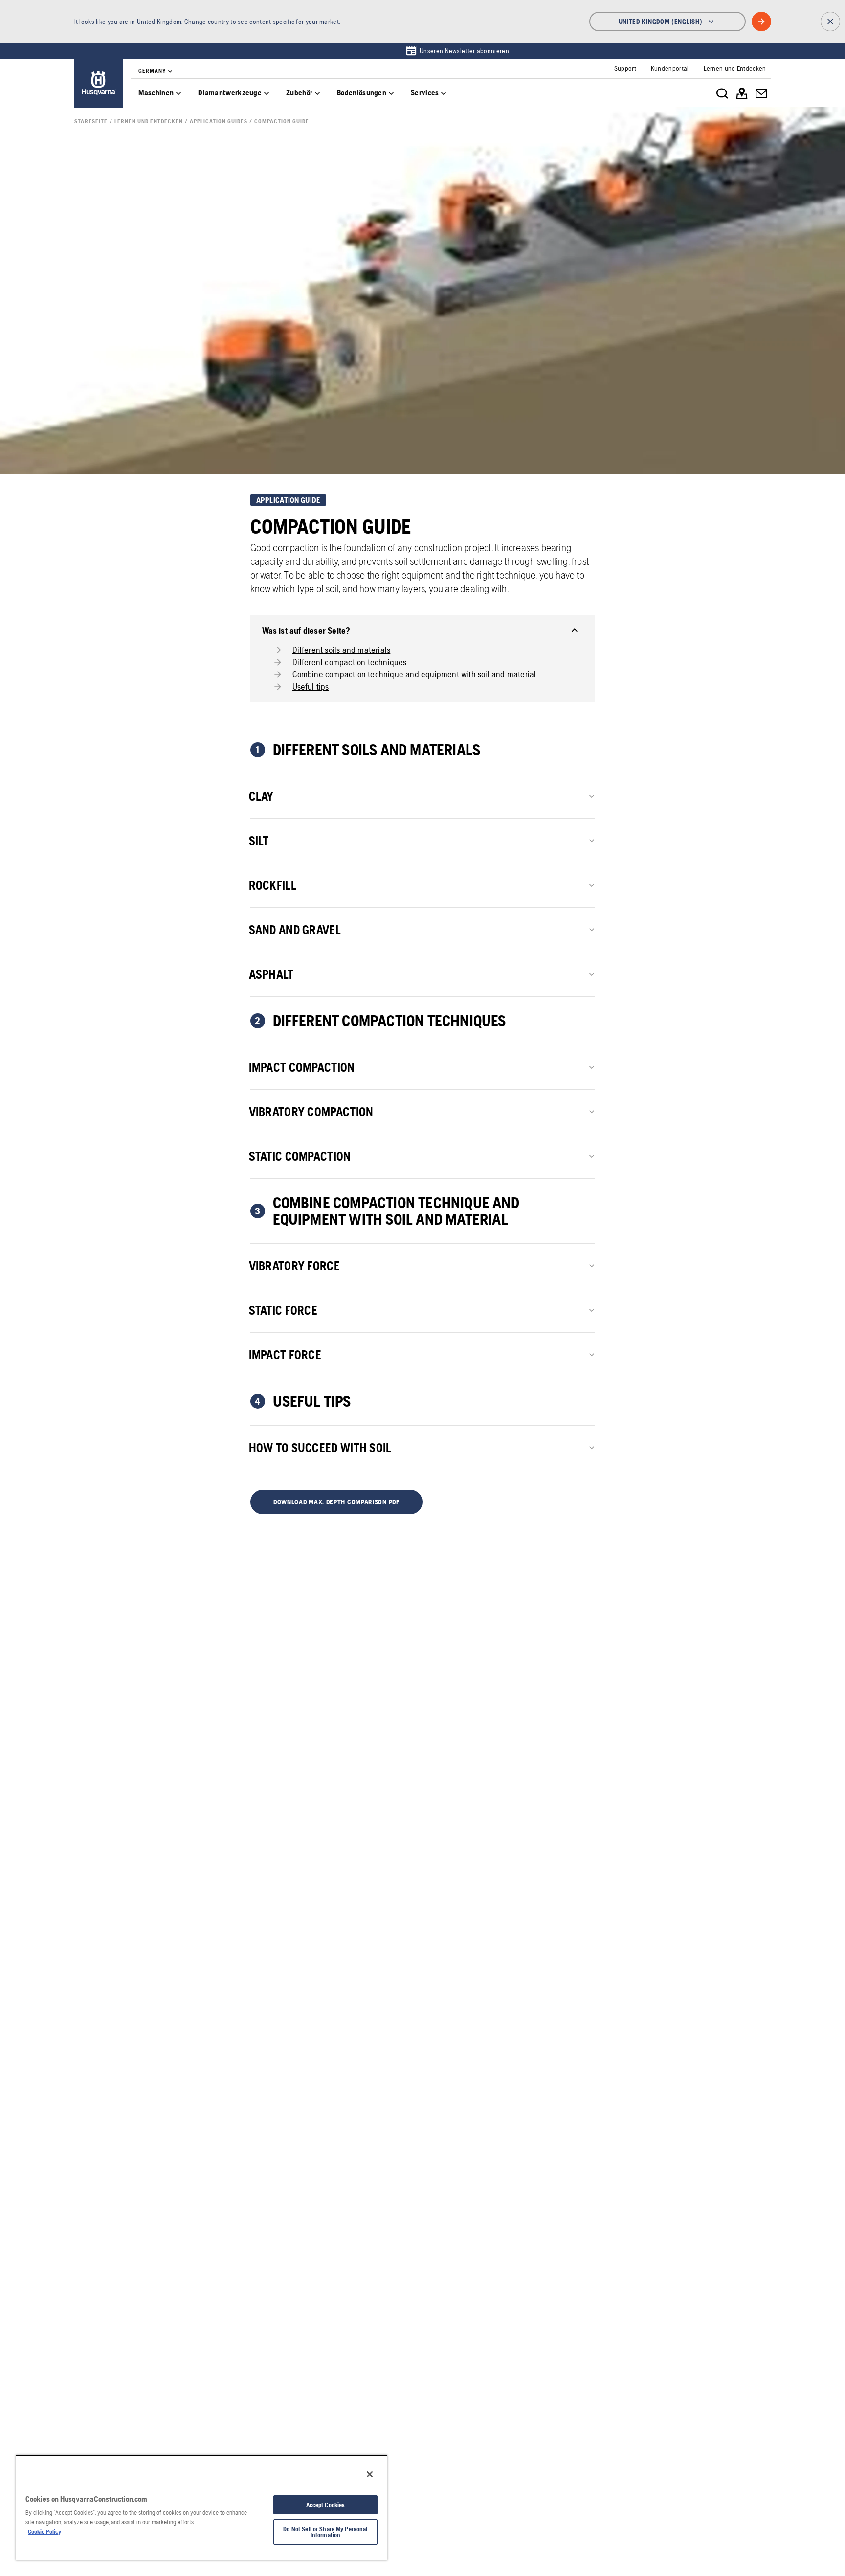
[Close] (370, 2474)
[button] (337, 1502)
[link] (457, 51)
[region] (201, 2508)
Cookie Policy (44, 2532)
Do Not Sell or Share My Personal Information (325, 2532)
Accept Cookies (326, 2505)
